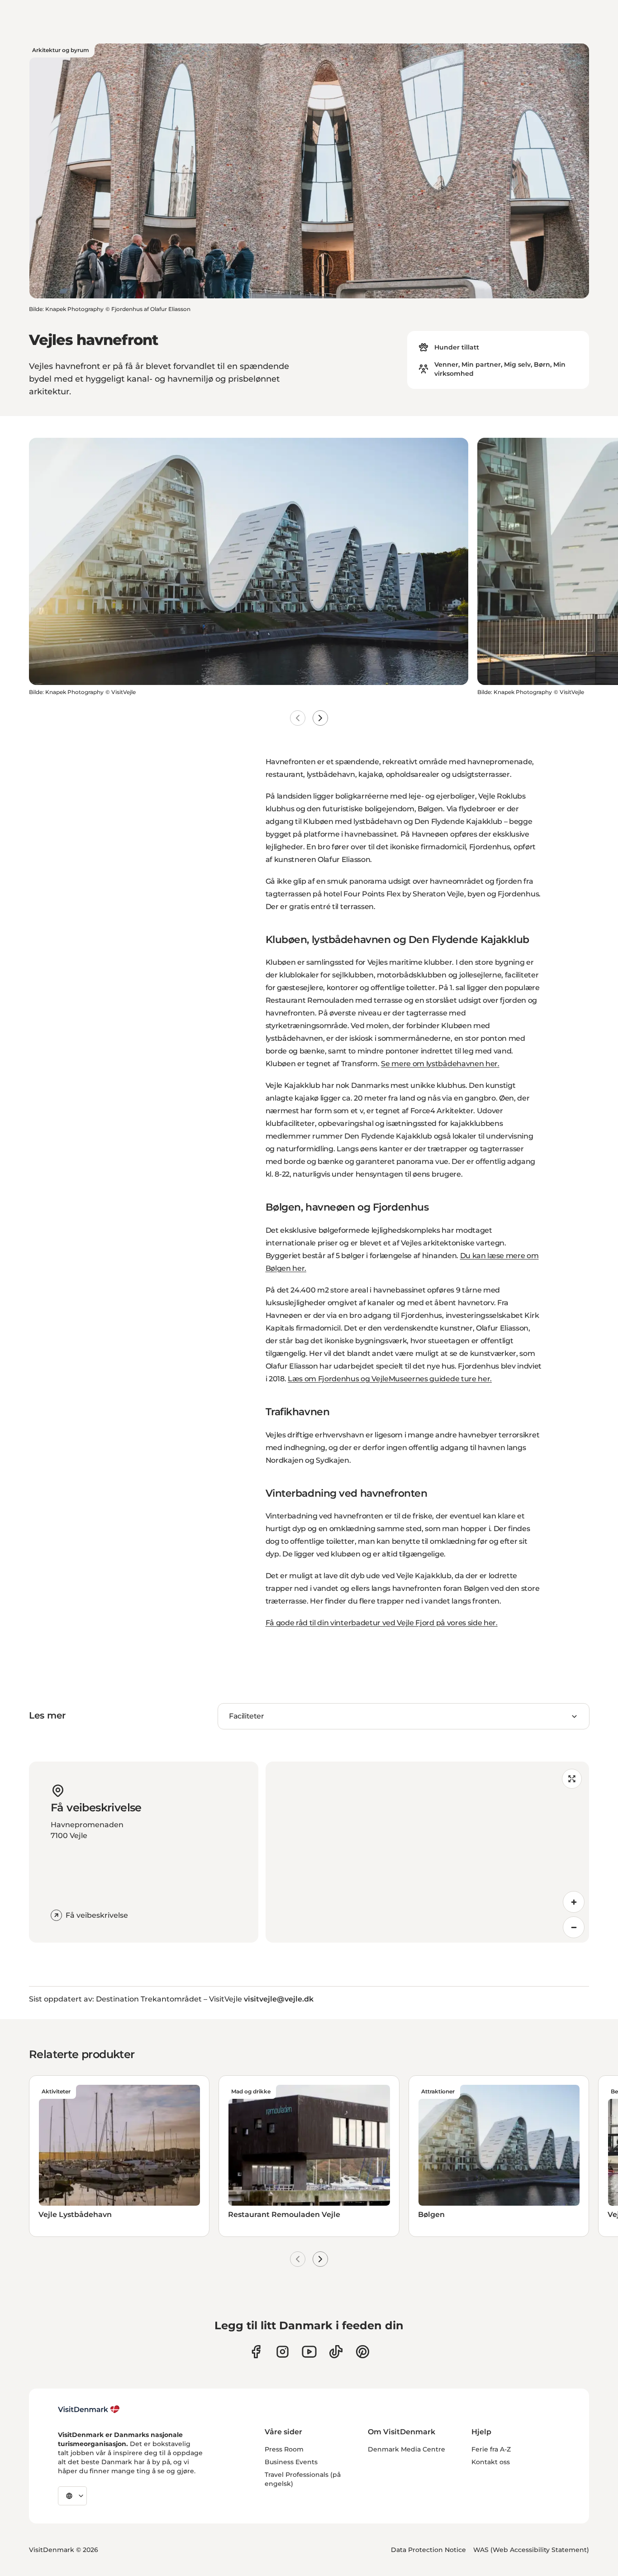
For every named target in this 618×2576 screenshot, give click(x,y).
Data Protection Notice (428, 2550)
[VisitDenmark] (89, 2409)
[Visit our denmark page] (256, 2352)
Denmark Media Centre (406, 2449)
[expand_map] (572, 1779)
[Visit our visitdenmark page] (309, 2352)
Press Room (284, 2449)
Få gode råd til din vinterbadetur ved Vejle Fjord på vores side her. (382, 1623)
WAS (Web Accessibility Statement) (531, 2550)
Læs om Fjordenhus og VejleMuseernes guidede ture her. (390, 1379)
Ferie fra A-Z (491, 2449)
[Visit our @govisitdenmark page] (336, 2352)
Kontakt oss (491, 2462)
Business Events (291, 2462)
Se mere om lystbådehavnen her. (440, 1064)
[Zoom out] (574, 1927)
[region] (428, 1852)
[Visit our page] (283, 2352)
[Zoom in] (574, 1902)
